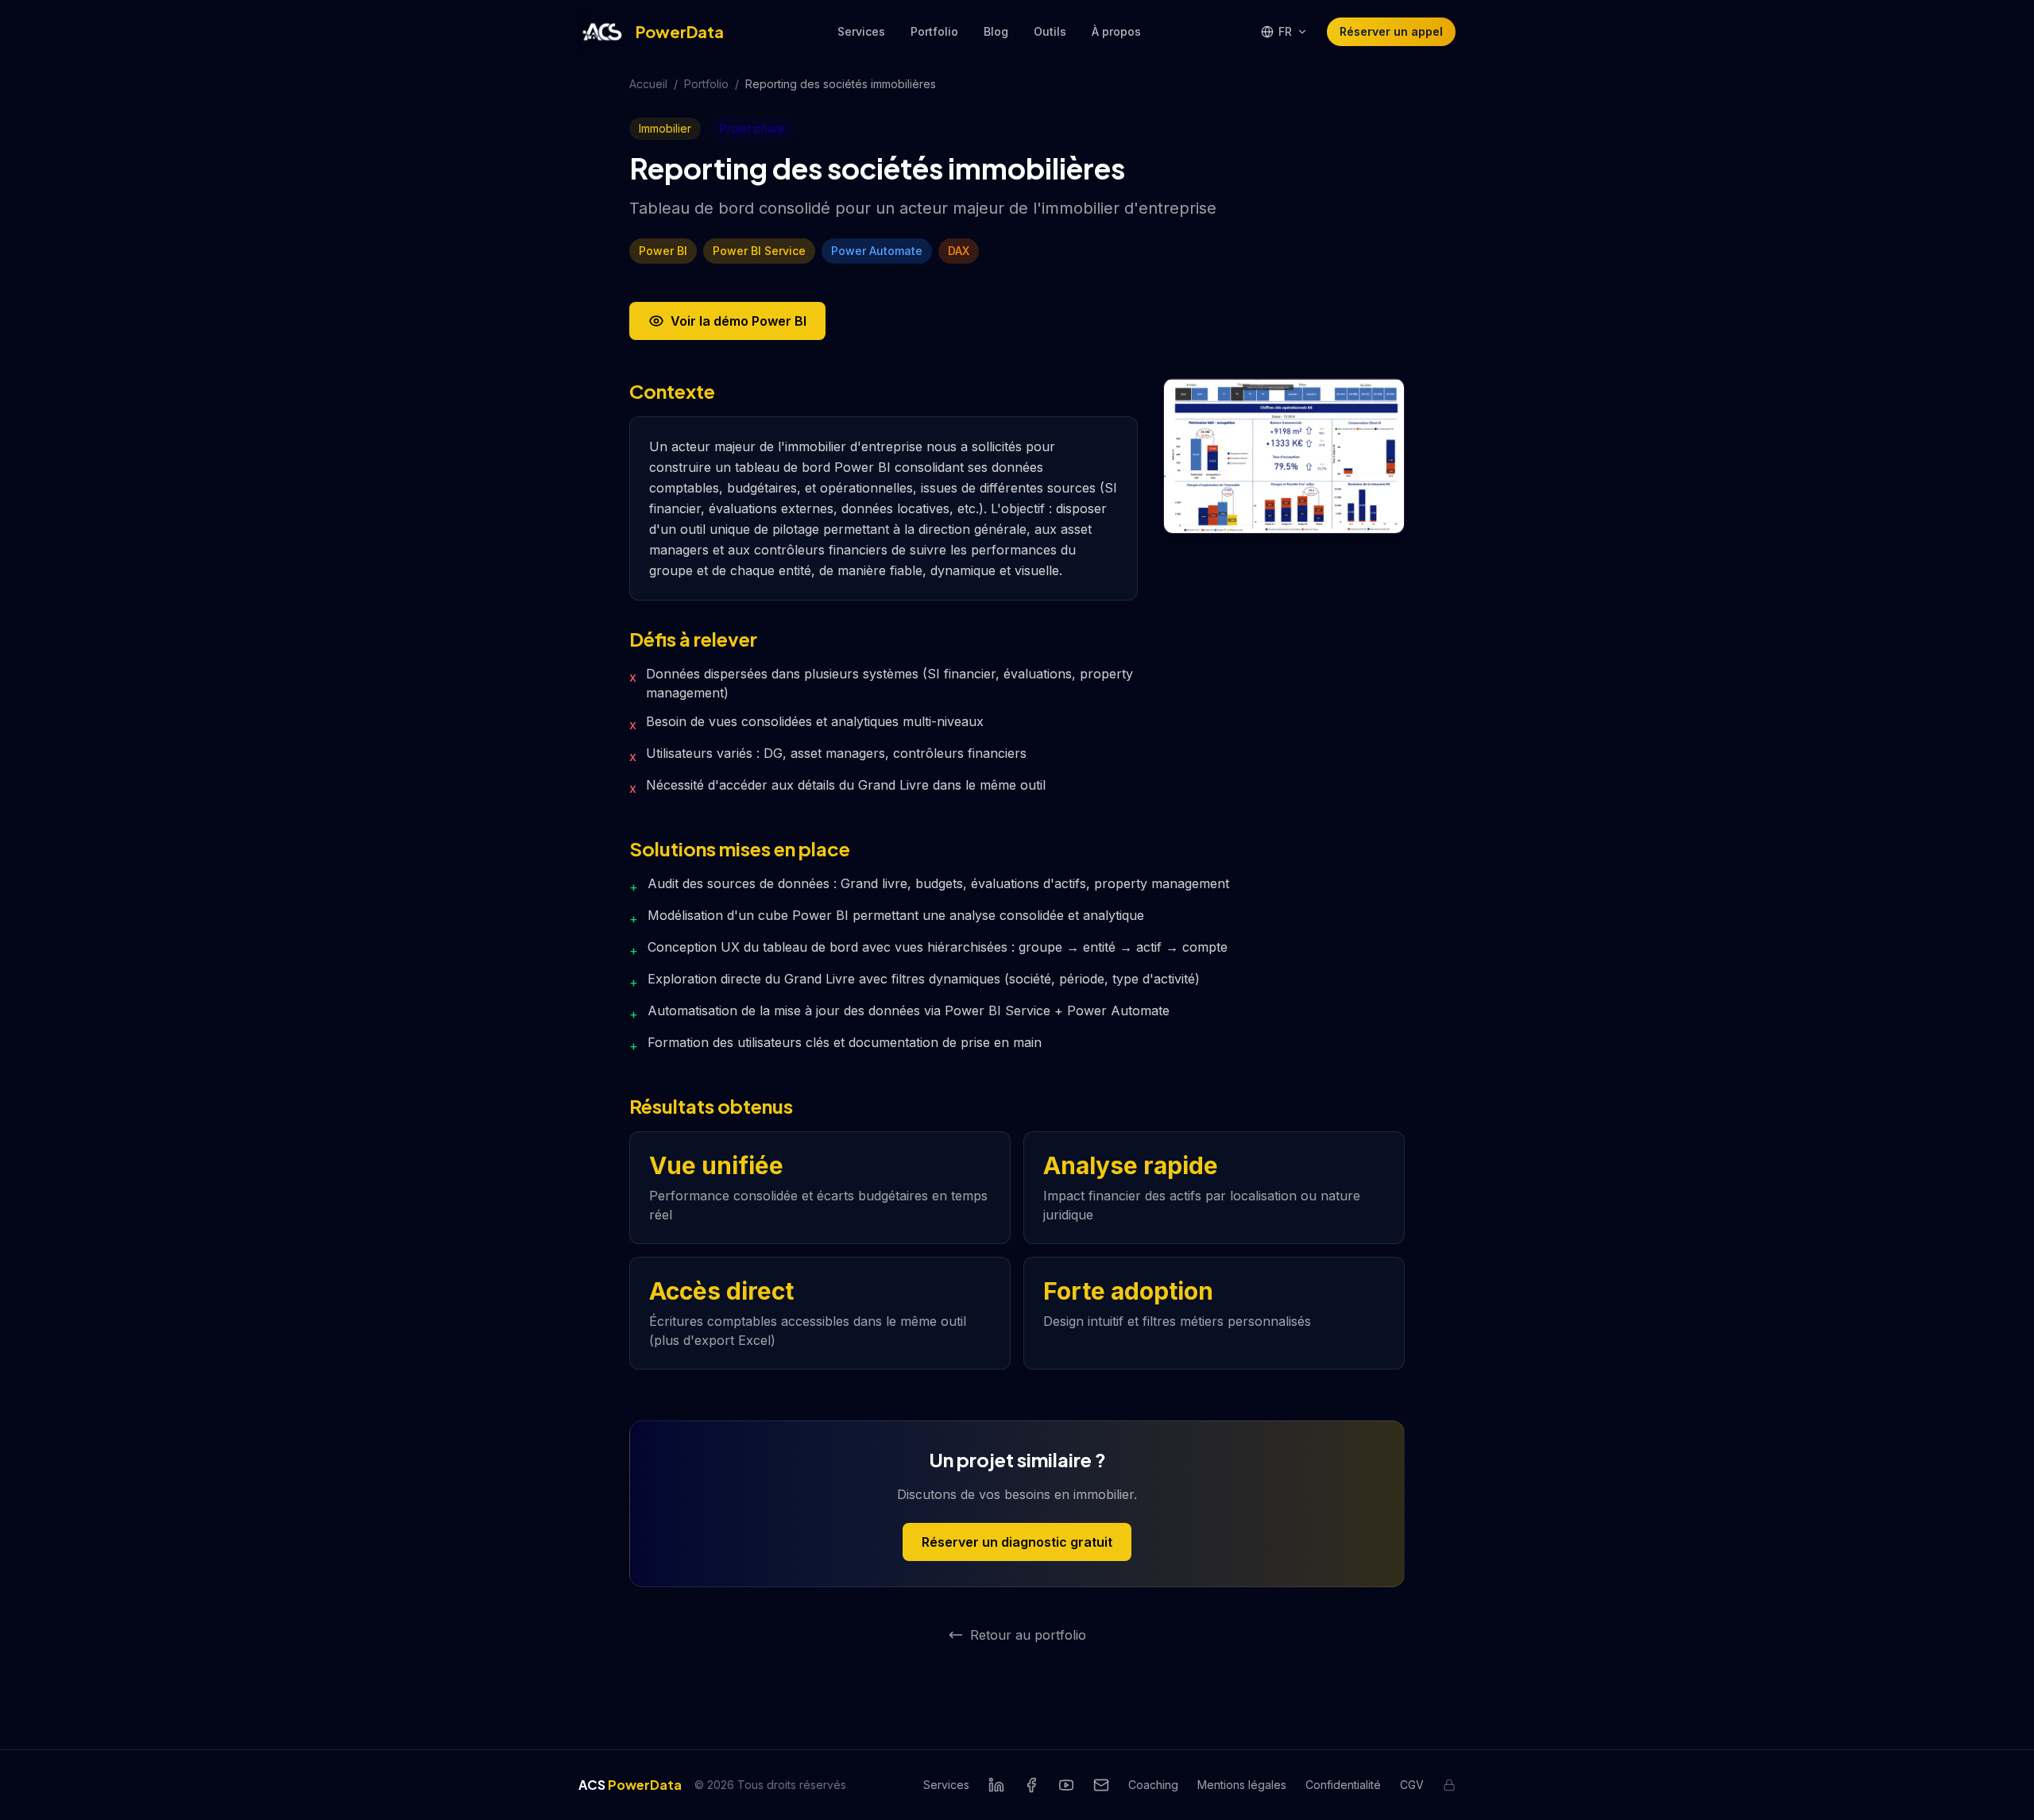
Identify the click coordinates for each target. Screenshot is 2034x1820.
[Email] (1101, 1785)
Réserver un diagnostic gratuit (1017, 1542)
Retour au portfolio (1028, 1635)
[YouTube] (1066, 1785)
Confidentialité (1343, 1785)
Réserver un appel (1391, 31)
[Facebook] (1031, 1785)
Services (861, 31)
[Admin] (1449, 1785)
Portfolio (934, 31)
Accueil (648, 84)
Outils (1050, 31)
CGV (1412, 1785)
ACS (630, 1785)
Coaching (1153, 1785)
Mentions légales (1242, 1785)
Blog (996, 31)
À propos (1116, 31)
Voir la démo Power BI (739, 321)
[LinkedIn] (996, 1785)
